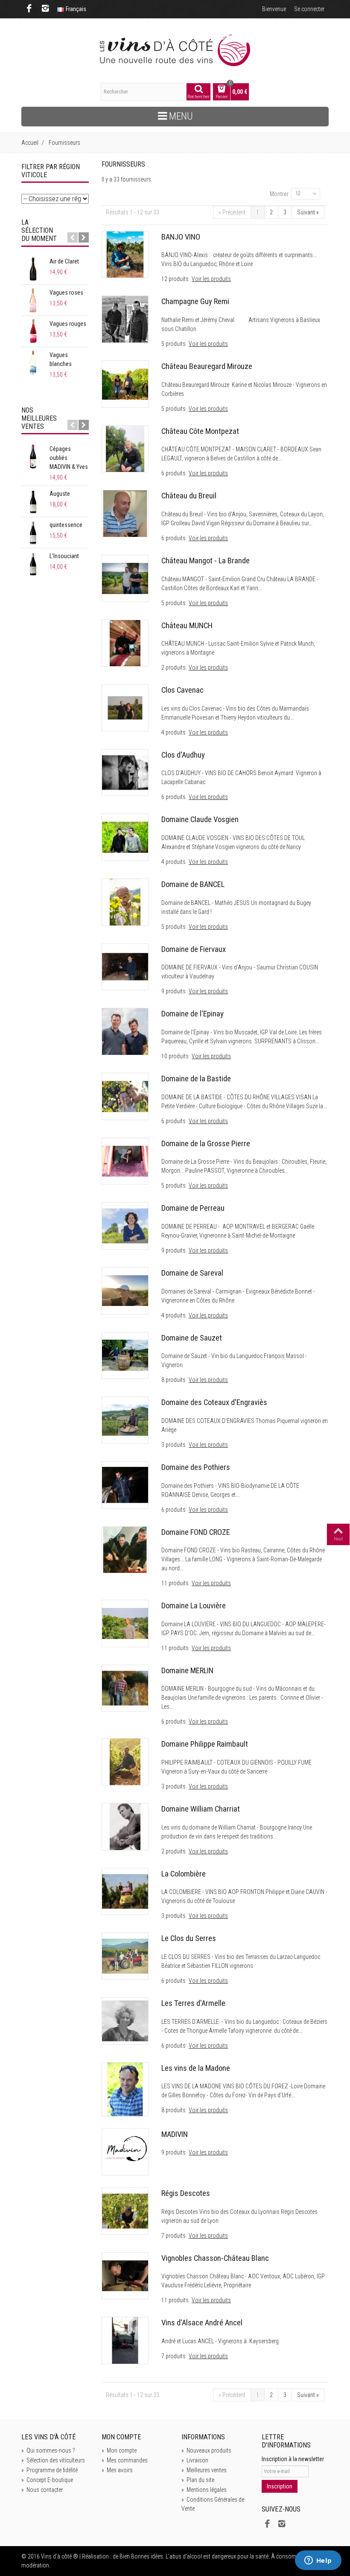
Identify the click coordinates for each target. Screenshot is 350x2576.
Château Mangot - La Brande (206, 561)
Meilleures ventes (204, 2470)
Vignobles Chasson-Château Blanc (215, 2258)
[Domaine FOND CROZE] (125, 1549)
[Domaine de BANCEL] (125, 902)
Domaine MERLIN (187, 1671)
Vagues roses (66, 293)
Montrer (279, 194)
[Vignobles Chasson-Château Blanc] (125, 2275)
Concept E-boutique (47, 2480)
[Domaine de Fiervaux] (125, 966)
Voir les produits (211, 279)
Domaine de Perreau (193, 1208)
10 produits (176, 1056)
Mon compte (119, 2450)
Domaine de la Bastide (196, 1079)
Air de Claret (64, 261)
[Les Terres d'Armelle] (125, 2020)
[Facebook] (29, 9)
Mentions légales (204, 2490)
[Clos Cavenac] (125, 707)
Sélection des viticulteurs (53, 2460)
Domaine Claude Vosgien (200, 820)
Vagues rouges (68, 324)
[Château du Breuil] (125, 513)
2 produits (174, 667)
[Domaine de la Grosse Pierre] (125, 1161)
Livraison (195, 2460)
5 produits (174, 344)
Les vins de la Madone (196, 2068)
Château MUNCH (187, 626)
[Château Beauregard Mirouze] (125, 383)
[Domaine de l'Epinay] (125, 1031)
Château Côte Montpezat (200, 431)
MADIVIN (175, 2134)
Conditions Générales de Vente (213, 2504)
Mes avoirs (117, 2470)
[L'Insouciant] (33, 564)
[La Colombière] (125, 1891)
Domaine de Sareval (192, 1273)
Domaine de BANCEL (193, 884)
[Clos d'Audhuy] (125, 772)
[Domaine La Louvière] (125, 1623)
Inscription (280, 2486)
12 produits (176, 279)
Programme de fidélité (50, 2470)
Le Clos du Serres (189, 1938)
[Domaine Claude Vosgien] (125, 837)
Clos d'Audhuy (183, 755)
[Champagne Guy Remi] (125, 319)
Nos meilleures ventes (39, 418)
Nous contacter (42, 2490)
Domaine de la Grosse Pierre (206, 1144)
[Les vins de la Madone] (125, 2089)
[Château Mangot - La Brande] (125, 578)
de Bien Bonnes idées (138, 2556)
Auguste (60, 494)
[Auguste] (33, 501)
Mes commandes (125, 2460)
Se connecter (309, 9)
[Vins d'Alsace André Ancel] (125, 2340)
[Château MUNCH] (125, 643)
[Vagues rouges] (33, 331)
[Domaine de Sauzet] (125, 1355)
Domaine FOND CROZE (196, 1532)
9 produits (174, 991)
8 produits (174, 1380)
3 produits (174, 1445)
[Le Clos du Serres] (125, 1955)
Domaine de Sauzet (192, 1338)
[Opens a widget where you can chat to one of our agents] (318, 2561)
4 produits (174, 732)
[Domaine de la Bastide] (125, 1096)
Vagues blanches (61, 359)
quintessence (66, 525)
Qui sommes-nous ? (48, 2450)
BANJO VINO (181, 237)
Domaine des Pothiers (196, 1467)
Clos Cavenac (182, 690)
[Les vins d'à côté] (175, 50)
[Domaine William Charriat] (125, 1826)
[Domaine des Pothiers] (125, 1484)
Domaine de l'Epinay (192, 1014)
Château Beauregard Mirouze (207, 366)
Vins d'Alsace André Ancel (202, 2323)
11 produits (176, 1583)
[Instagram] (45, 9)
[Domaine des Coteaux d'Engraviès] (125, 1420)
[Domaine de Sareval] (125, 1290)
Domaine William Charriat (201, 1809)
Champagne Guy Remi (195, 302)
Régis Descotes (186, 2193)
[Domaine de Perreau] (125, 1225)
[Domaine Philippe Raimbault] (125, 1761)
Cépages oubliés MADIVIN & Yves (69, 458)
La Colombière (184, 1874)
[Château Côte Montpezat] (125, 448)
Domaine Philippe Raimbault (205, 1744)
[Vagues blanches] (33, 363)
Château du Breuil (189, 496)
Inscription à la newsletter (293, 2459)
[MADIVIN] (125, 2152)
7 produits (174, 2236)
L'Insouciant (64, 556)
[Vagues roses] (33, 300)
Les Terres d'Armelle (193, 2003)
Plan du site (198, 2480)
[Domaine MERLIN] (125, 1688)
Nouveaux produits (206, 2450)
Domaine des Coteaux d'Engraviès (214, 1402)
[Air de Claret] (33, 269)
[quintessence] (33, 533)
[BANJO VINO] (125, 254)
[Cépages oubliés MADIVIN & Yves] (33, 457)
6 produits (174, 473)
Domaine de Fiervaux (194, 949)
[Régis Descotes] (125, 2210)
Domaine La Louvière (194, 1606)
